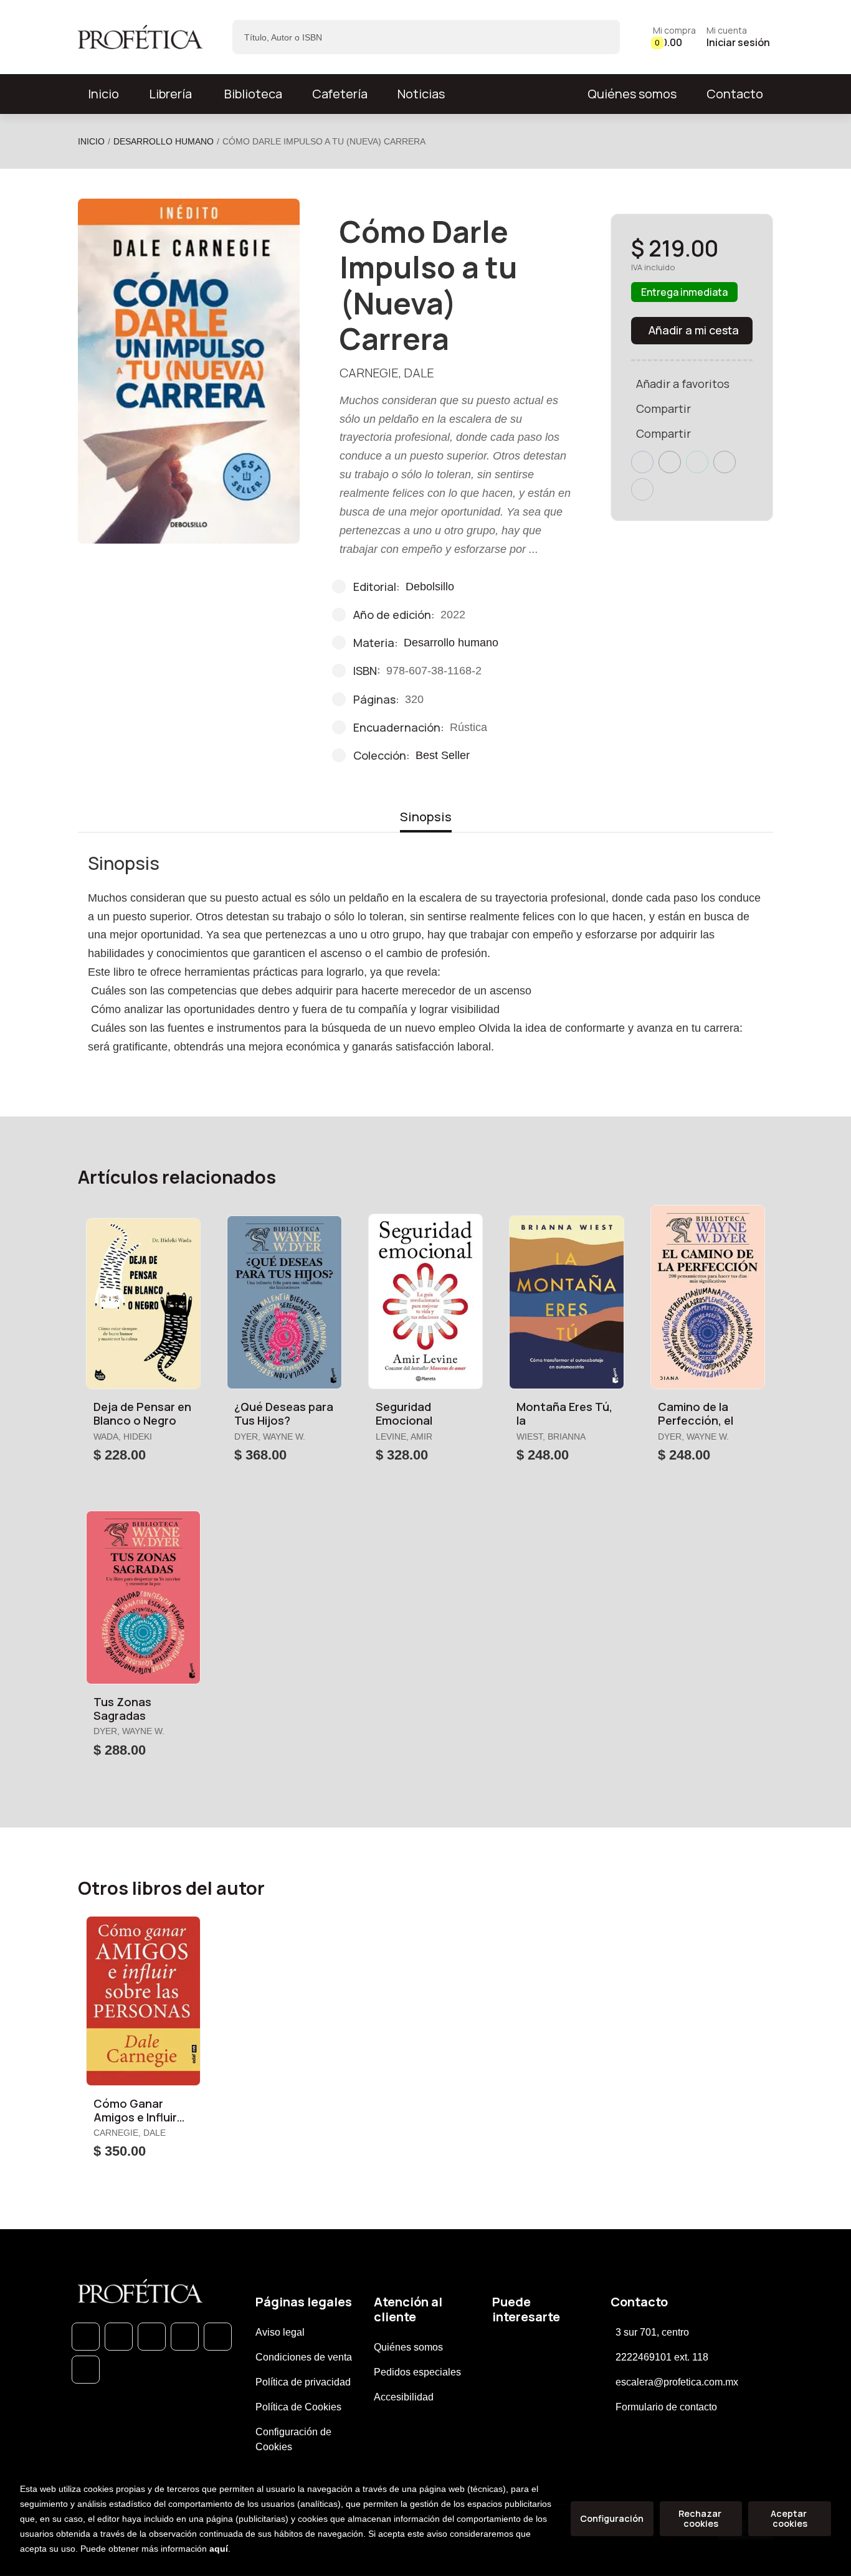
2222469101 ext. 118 (662, 2357)
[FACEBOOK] (119, 2337)
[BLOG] (218, 2337)
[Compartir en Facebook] (642, 462)
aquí (219, 2549)
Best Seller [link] (443, 755)
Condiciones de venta (304, 2357)
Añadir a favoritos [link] (683, 384)
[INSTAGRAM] (185, 2337)
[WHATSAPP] (86, 2337)
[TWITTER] (152, 2337)
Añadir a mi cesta (694, 330)
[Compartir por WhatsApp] (697, 462)
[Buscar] (600, 37)
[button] (674, 37)
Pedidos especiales (417, 2372)
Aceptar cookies (790, 2518)
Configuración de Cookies (293, 2439)
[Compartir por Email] (725, 462)
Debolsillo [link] (430, 587)
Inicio (91, 141)
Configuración (612, 2518)
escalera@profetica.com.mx (677, 2382)
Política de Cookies (298, 2407)
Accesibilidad (404, 2397)
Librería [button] (170, 94)
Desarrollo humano (164, 141)
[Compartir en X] (670, 462)
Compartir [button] (663, 408)
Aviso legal (280, 2332)
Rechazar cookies (701, 2518)
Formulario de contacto (666, 2407)
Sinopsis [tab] (426, 817)
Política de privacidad (303, 2382)
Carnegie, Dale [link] (387, 373)
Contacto (735, 94)
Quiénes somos (632, 94)
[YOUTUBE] (86, 2370)
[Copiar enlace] (642, 489)
